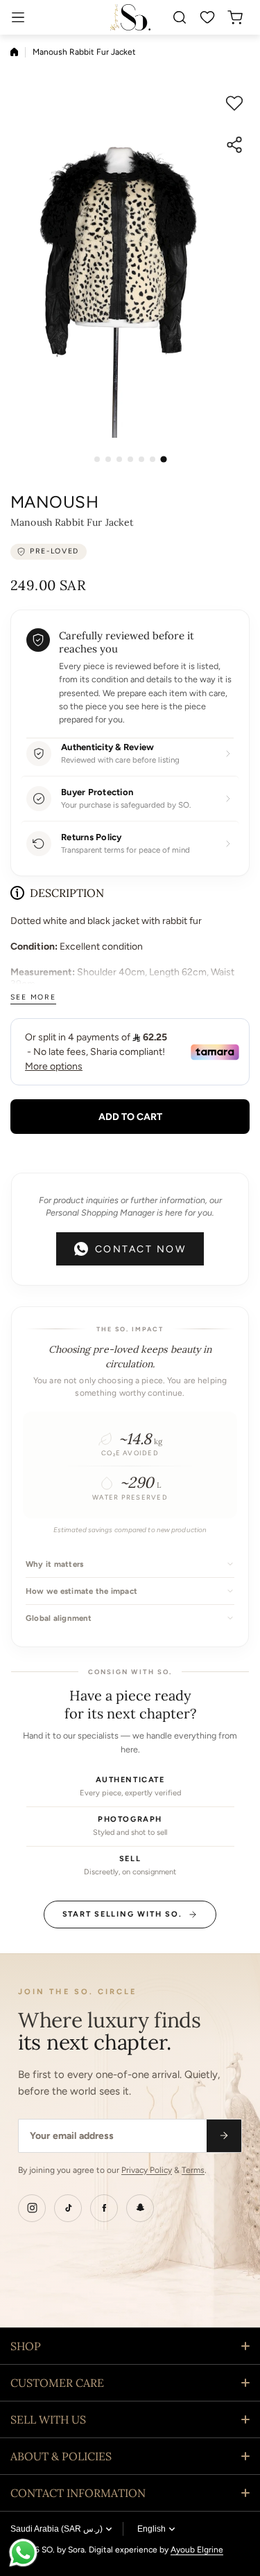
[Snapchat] (140, 2208)
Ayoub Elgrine (197, 2550)
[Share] (234, 145)
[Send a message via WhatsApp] (23, 2553)
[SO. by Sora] (130, 17)
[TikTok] (68, 2208)
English (151, 2529)
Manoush (54, 502)
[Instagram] (32, 2208)
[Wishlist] (208, 17)
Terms (193, 2170)
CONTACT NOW (141, 1249)
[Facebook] (104, 2208)
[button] (239, 17)
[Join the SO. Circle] (224, 2136)
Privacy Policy (147, 2170)
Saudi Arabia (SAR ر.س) (57, 2529)
